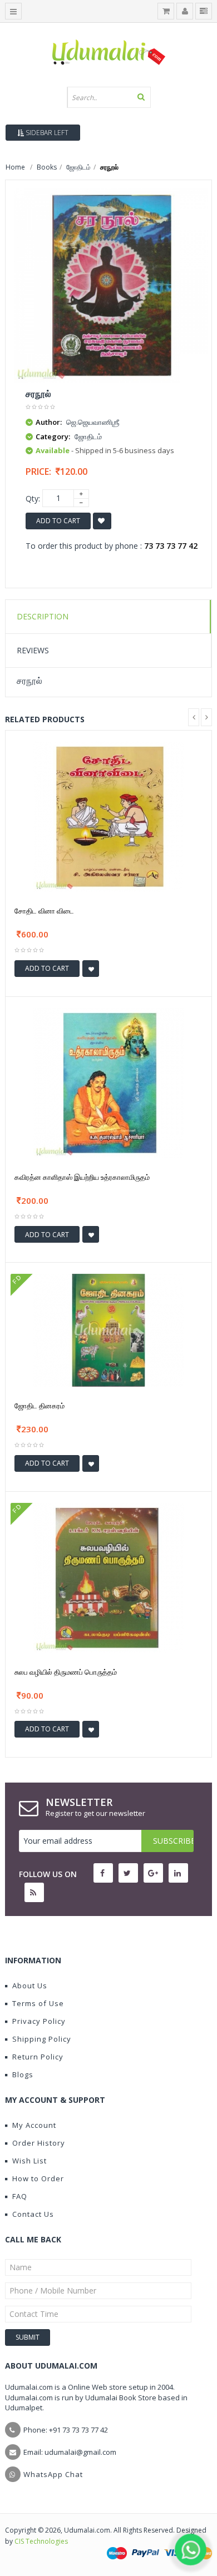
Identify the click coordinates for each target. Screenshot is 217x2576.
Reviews (33, 650)
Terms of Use (38, 2003)
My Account (34, 2125)
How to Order (38, 2178)
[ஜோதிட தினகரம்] (108, 1329)
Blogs (23, 2074)
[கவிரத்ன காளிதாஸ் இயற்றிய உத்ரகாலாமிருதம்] (108, 1082)
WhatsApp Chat (53, 2474)
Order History (39, 2143)
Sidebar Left (46, 133)
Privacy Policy (39, 2021)
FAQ (20, 2196)
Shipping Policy (42, 2039)
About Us (30, 1986)
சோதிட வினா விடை (44, 911)
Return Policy (38, 2057)
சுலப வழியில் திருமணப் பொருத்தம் (66, 1672)
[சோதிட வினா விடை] (108, 816)
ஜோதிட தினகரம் (40, 1406)
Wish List (29, 2161)
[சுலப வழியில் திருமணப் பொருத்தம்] (108, 1577)
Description (43, 616)
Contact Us (33, 2214)
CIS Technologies (41, 2541)
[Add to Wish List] (91, 969)
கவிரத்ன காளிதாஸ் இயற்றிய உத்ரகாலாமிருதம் (82, 1177)
